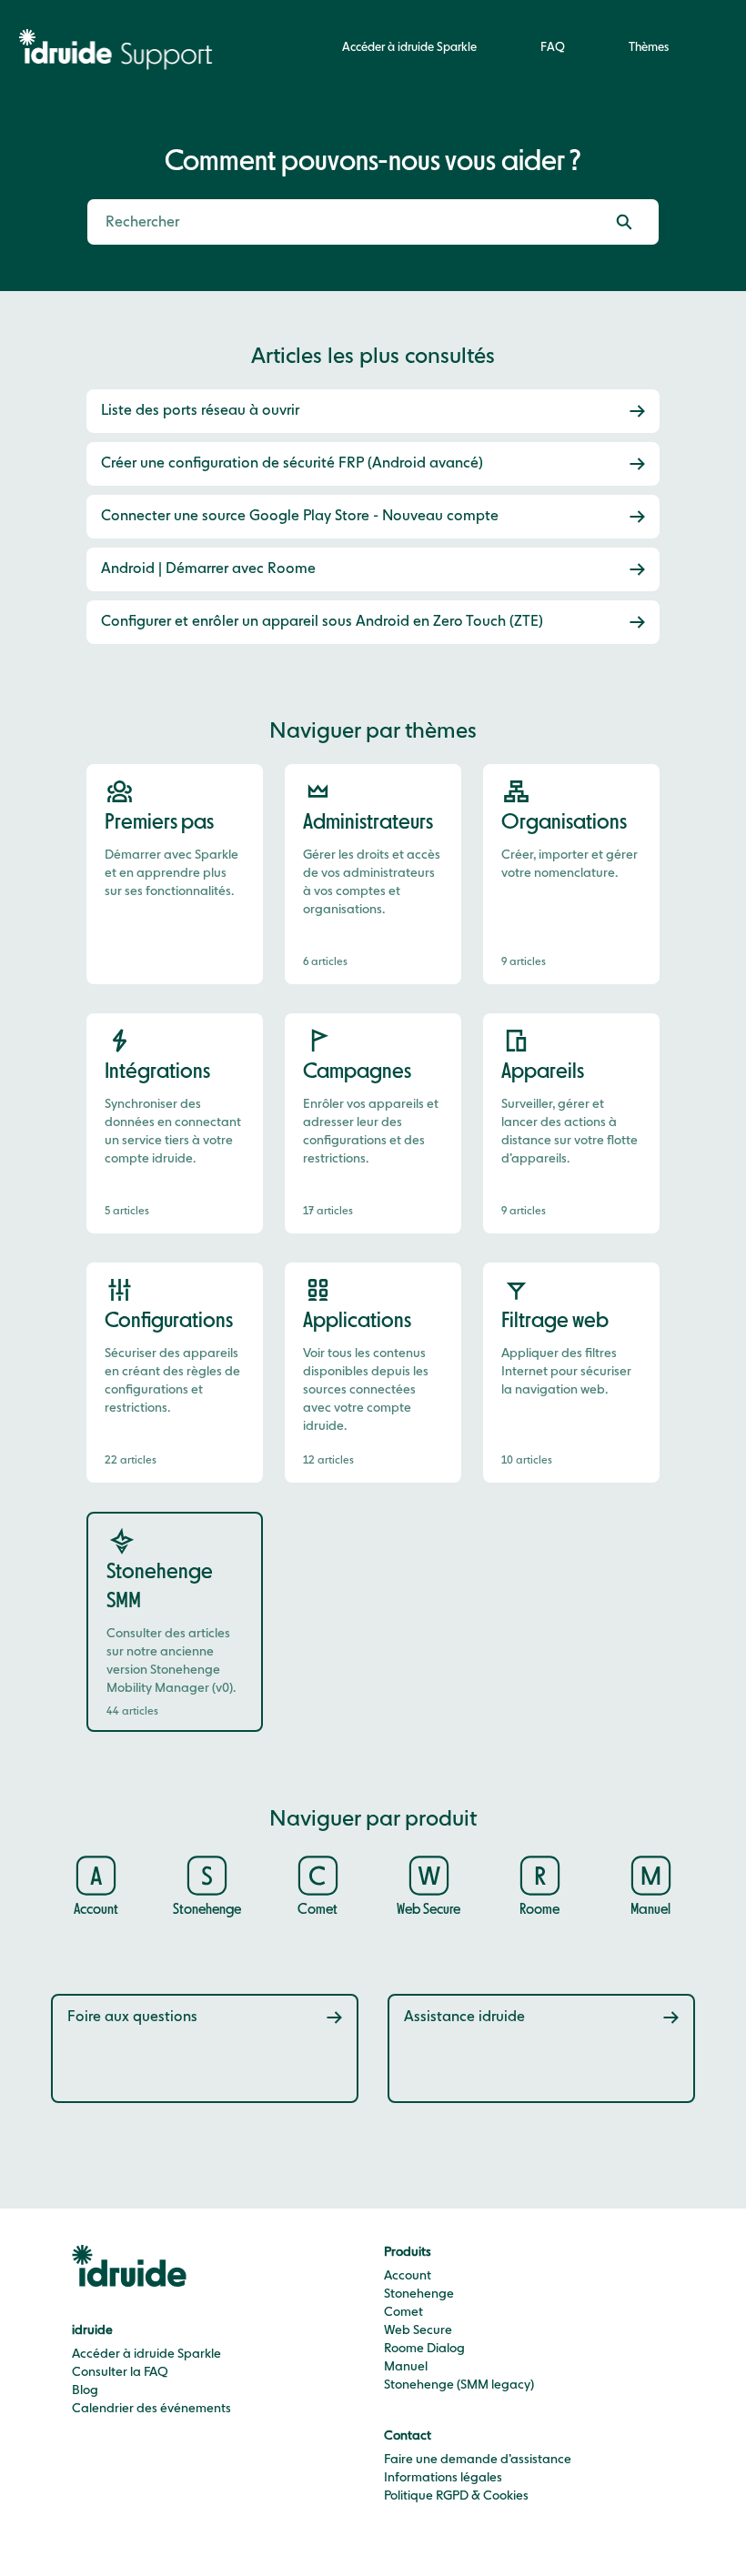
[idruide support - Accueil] (120, 49)
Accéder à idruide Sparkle (409, 48)
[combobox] (338, 222)
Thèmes (649, 48)
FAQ (553, 48)
